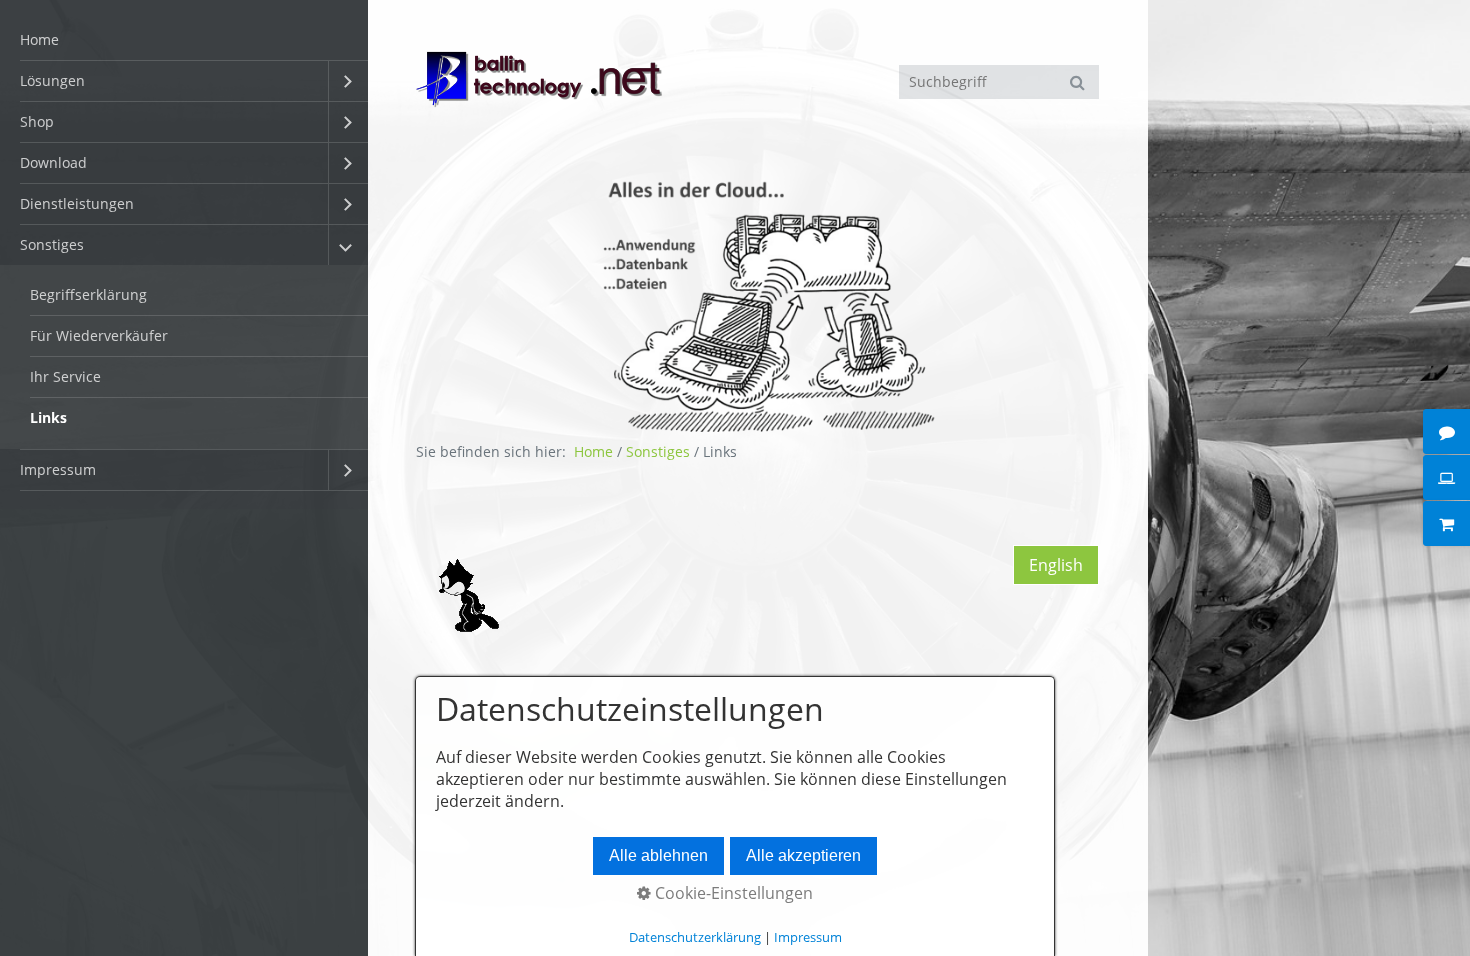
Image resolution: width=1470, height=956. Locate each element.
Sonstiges (52, 244)
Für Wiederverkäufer (99, 335)
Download (53, 162)
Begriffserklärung (88, 294)
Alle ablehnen (658, 855)
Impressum (58, 469)
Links (48, 417)
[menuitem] (184, 40)
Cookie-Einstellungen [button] (732, 893)
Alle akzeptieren (803, 855)
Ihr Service (65, 376)
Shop (37, 121)
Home (39, 39)
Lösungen (52, 80)
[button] (1056, 565)
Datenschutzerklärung (695, 937)
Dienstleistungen (77, 203)
